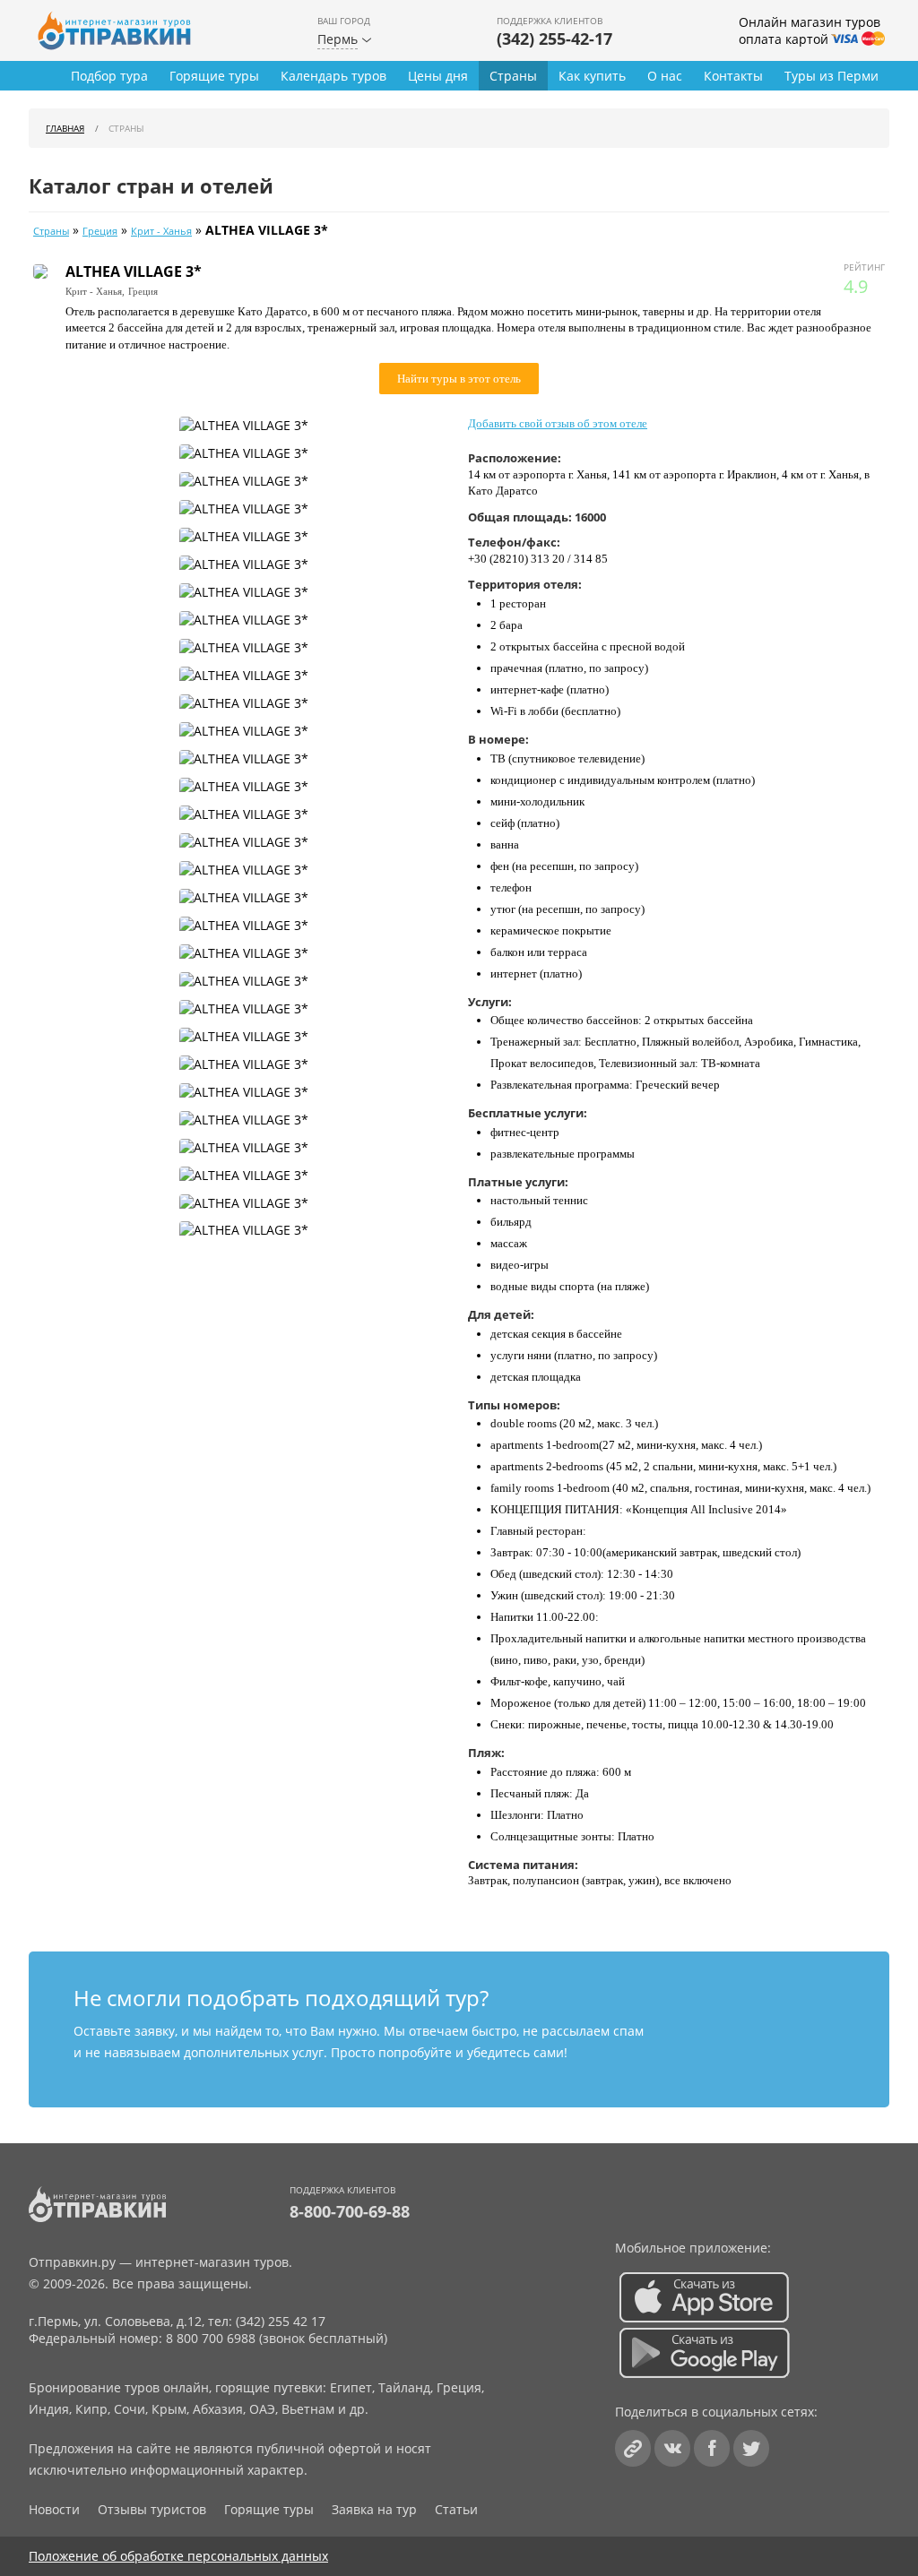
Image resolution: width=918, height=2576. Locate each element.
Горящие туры (214, 76)
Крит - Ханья (161, 231)
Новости (54, 2509)
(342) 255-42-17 (554, 39)
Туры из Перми (831, 76)
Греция (100, 231)
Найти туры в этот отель (459, 379)
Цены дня (438, 76)
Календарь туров (333, 76)
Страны (513, 76)
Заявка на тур (374, 2509)
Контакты (733, 76)
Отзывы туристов (152, 2509)
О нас (665, 76)
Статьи (456, 2509)
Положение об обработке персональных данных (178, 2556)
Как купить (592, 76)
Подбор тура (109, 76)
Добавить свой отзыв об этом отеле (558, 423)
